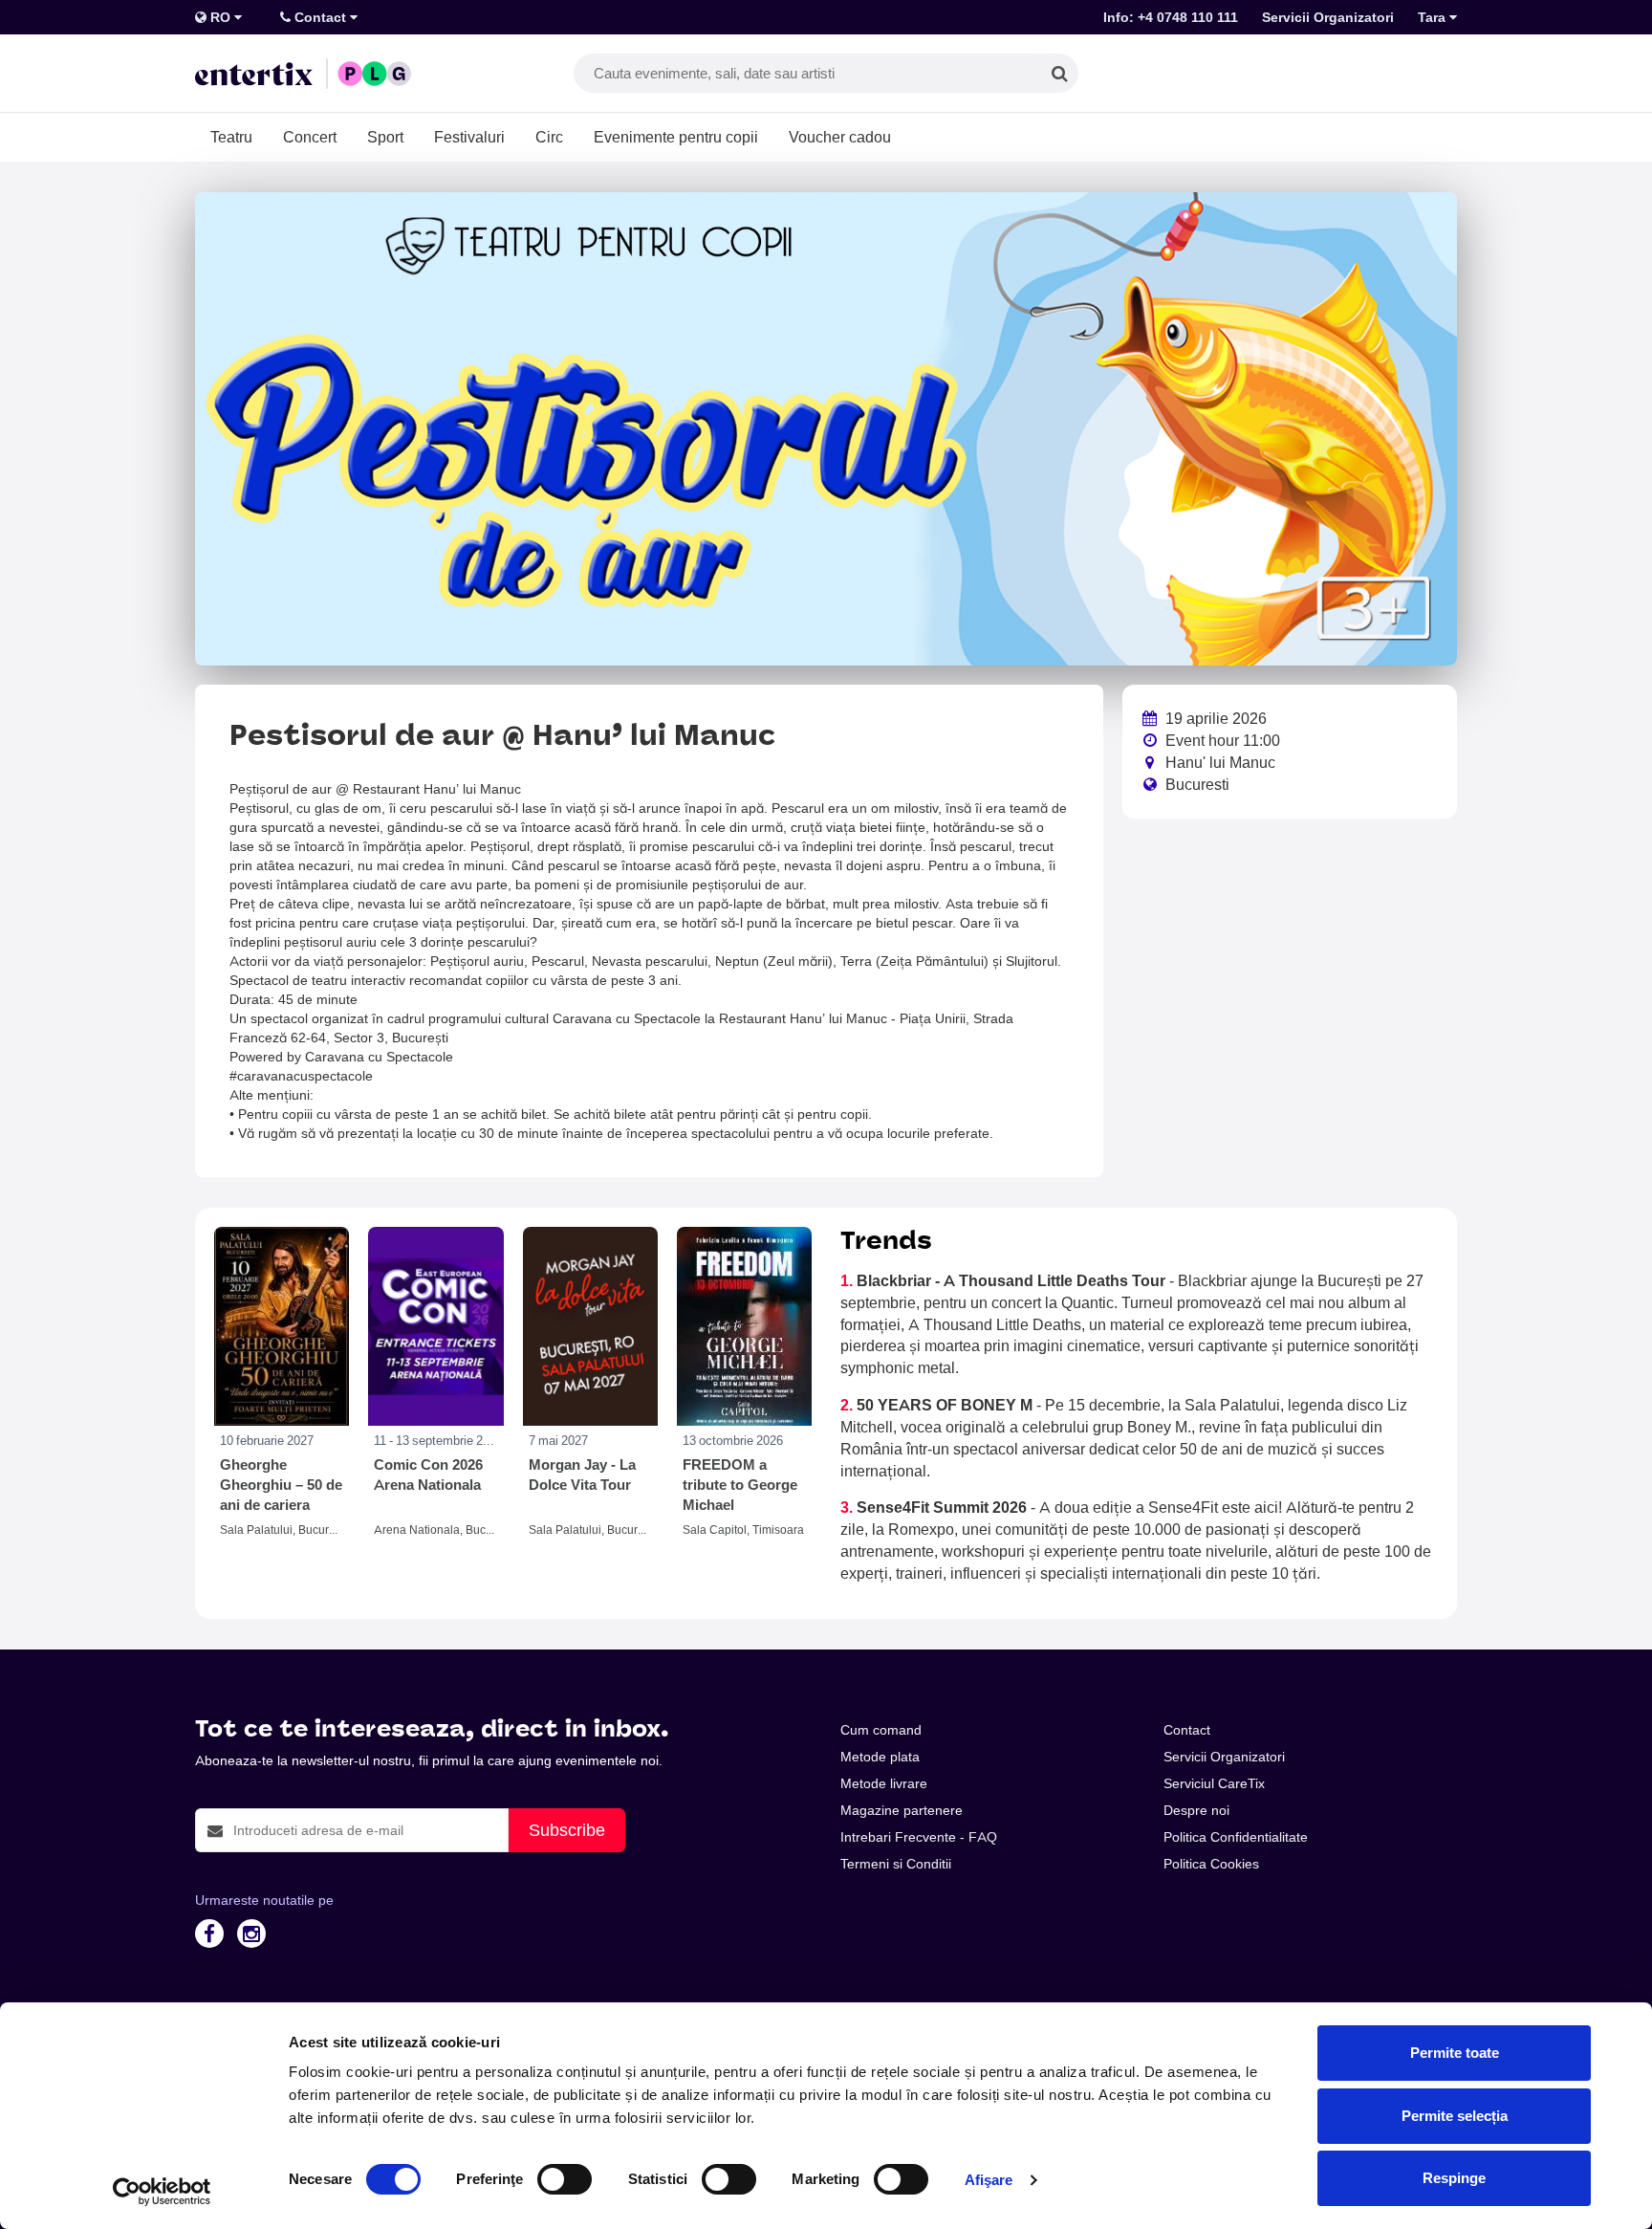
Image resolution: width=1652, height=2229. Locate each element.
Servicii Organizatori (1328, 17)
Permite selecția (1455, 2116)
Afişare (989, 2180)
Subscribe (567, 1830)
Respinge (1454, 2178)
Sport (385, 137)
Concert (310, 137)
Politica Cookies (1211, 1864)
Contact (320, 17)
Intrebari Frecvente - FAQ (919, 1837)
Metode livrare (884, 1783)
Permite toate (1455, 2053)
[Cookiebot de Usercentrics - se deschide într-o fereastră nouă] (162, 2192)
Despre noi (1196, 1810)
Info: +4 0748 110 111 (1171, 17)
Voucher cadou (840, 137)
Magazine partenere (902, 1810)
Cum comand (881, 1730)
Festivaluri (469, 137)
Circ (549, 137)
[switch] (565, 2179)
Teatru (231, 137)
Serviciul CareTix (1214, 1783)
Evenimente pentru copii (676, 137)
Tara (1434, 17)
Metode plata (880, 1757)
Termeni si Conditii (896, 1864)
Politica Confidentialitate (1236, 1837)
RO (220, 17)
